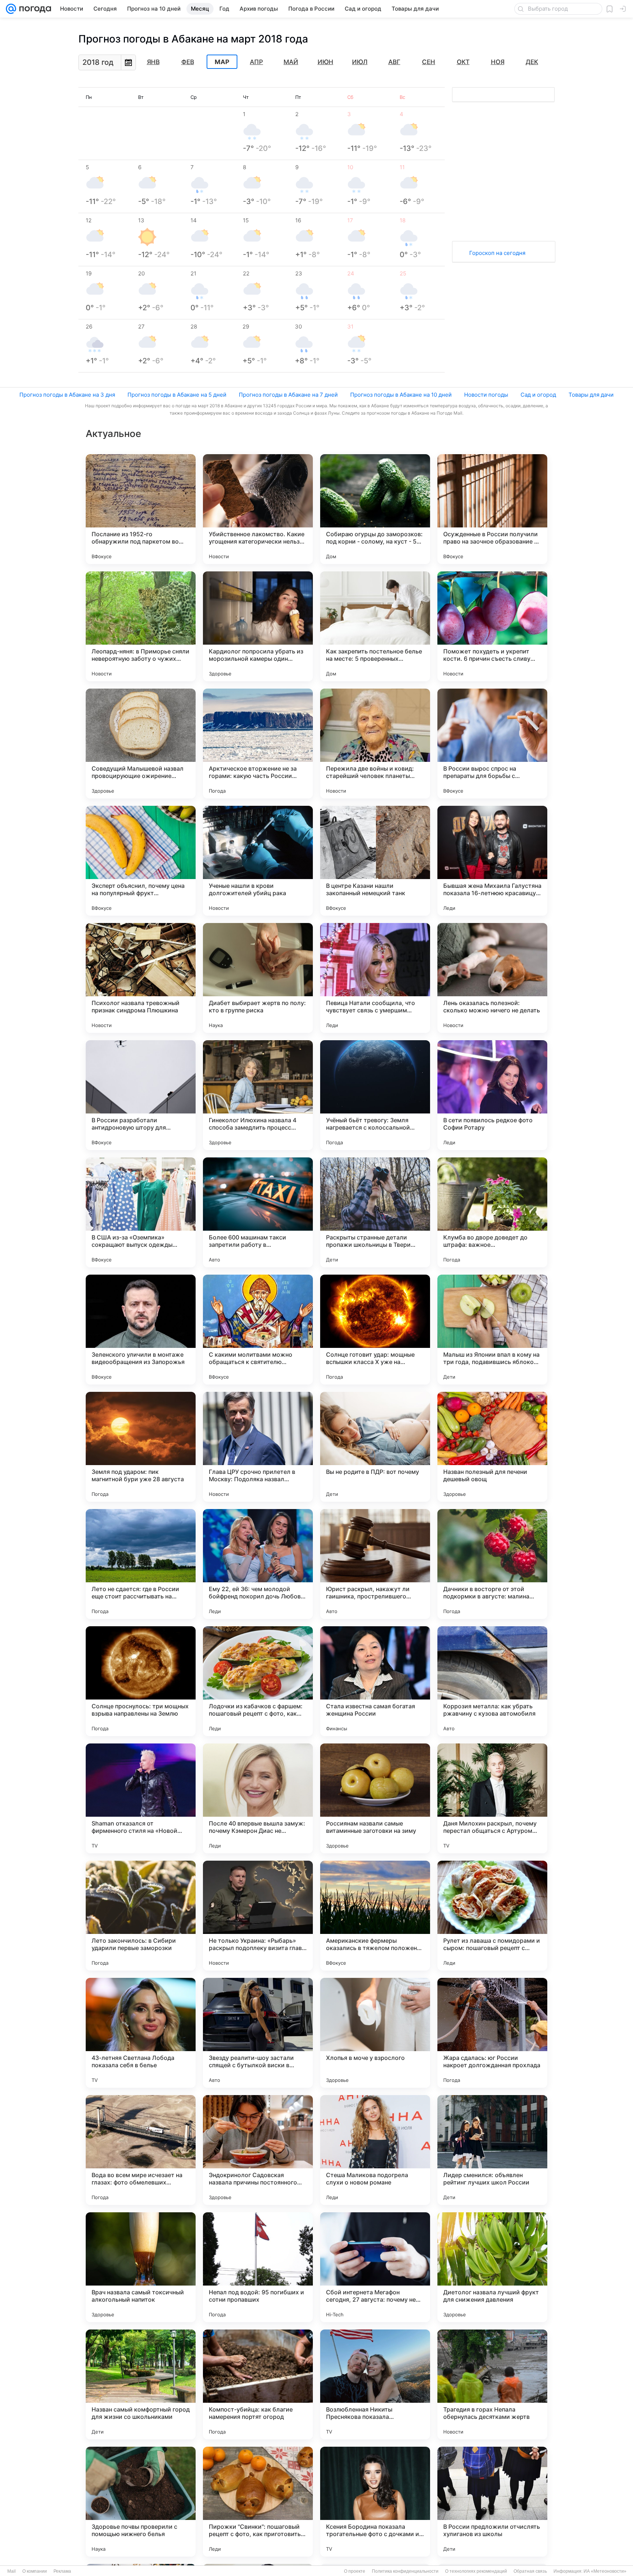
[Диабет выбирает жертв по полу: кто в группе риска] (258, 978)
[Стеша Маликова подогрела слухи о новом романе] (375, 2150)
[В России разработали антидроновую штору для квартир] (141, 1095)
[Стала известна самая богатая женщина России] (375, 1681)
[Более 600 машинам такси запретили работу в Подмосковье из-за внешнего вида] (258, 1212)
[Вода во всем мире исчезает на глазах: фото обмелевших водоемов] (141, 2150)
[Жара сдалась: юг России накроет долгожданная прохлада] (492, 2033)
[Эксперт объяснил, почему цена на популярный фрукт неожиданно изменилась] (141, 861)
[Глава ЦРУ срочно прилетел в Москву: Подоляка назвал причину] (258, 1447)
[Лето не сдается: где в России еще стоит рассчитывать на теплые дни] (141, 1564)
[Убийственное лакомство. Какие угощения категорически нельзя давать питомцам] (258, 509)
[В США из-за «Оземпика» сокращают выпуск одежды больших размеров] (141, 1212)
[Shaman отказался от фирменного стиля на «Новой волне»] (141, 1798)
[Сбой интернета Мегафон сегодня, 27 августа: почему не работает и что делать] (375, 2267)
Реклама (62, 2571)
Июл (360, 62)
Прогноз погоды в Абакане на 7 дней (288, 395)
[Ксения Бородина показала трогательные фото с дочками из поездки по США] (375, 2502)
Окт (463, 62)
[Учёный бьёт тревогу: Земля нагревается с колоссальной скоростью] (375, 1095)
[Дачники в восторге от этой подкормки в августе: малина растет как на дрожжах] (492, 1564)
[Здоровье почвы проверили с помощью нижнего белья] (141, 2502)
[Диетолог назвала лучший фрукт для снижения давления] (492, 2267)
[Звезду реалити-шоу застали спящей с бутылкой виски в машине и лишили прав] (258, 2033)
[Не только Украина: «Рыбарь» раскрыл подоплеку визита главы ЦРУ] (258, 1916)
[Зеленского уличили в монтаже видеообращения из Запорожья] (141, 1330)
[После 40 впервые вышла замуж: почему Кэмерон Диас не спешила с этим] (258, 1798)
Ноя (498, 62)
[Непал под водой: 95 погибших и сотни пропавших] (258, 2267)
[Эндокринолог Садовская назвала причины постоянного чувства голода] (258, 2150)
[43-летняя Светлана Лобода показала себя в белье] (141, 2033)
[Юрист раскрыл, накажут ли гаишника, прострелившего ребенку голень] (375, 1564)
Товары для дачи (591, 395)
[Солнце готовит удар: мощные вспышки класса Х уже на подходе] (375, 1330)
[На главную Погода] (34, 9)
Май (291, 62)
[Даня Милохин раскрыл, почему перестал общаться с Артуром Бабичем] (492, 1798)
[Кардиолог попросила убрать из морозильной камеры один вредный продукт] (258, 626)
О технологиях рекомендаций (476, 2571)
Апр (256, 62)
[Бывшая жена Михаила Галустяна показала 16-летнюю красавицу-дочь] (492, 861)
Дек (532, 62)
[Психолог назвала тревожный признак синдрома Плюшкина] (141, 978)
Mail (12, 2571)
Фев (188, 62)
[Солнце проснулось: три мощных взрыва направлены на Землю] (141, 1681)
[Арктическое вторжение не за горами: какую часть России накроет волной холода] (258, 744)
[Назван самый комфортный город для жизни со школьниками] (141, 2384)
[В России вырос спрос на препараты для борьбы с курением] (492, 744)
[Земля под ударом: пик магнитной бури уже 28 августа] (141, 1447)
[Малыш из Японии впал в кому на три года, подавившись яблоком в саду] (492, 1330)
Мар (222, 62)
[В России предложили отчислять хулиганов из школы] (492, 2502)
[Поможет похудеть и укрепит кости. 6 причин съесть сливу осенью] (492, 626)
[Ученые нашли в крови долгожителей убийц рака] (258, 861)
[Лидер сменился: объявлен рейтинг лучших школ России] (492, 2150)
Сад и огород (538, 395)
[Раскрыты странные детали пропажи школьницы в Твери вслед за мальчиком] (375, 1212)
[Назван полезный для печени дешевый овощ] (492, 1447)
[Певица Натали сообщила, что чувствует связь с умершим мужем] (375, 978)
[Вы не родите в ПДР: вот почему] (375, 1447)
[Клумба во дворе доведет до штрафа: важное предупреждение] (492, 1212)
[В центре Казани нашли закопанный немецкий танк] (375, 861)
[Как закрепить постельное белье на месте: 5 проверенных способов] (375, 626)
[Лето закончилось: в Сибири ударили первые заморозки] (141, 1916)
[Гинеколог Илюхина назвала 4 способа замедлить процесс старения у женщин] (258, 1095)
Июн (325, 62)
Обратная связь (530, 2571)
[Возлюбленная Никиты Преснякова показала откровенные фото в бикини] (375, 2384)
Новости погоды (486, 395)
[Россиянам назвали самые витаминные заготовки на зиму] (375, 1798)
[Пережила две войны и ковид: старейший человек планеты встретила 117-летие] (375, 744)
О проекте (355, 2571)
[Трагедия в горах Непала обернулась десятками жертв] (492, 2384)
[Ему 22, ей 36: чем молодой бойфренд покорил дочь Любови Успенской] (258, 1564)
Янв (153, 62)
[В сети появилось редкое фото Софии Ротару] (492, 1095)
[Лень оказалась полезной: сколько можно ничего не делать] (492, 978)
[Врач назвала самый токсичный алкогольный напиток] (141, 2267)
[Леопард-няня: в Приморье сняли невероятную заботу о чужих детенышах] (141, 626)
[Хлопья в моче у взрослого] (375, 2033)
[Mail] (11, 9)
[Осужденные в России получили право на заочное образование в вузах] (492, 509)
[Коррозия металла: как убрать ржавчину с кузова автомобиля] (492, 1681)
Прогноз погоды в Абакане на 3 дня (67, 395)
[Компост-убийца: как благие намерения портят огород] (258, 2384)
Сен (429, 62)
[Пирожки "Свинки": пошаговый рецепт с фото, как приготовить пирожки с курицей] (258, 2502)
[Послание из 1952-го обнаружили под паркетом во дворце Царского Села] (141, 509)
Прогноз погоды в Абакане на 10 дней (401, 395)
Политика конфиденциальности (405, 2571)
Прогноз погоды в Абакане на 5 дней (177, 395)
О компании (35, 2571)
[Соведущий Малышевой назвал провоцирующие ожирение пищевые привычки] (141, 744)
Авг (394, 62)
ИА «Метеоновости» (605, 2571)
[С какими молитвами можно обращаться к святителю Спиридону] (258, 1330)
